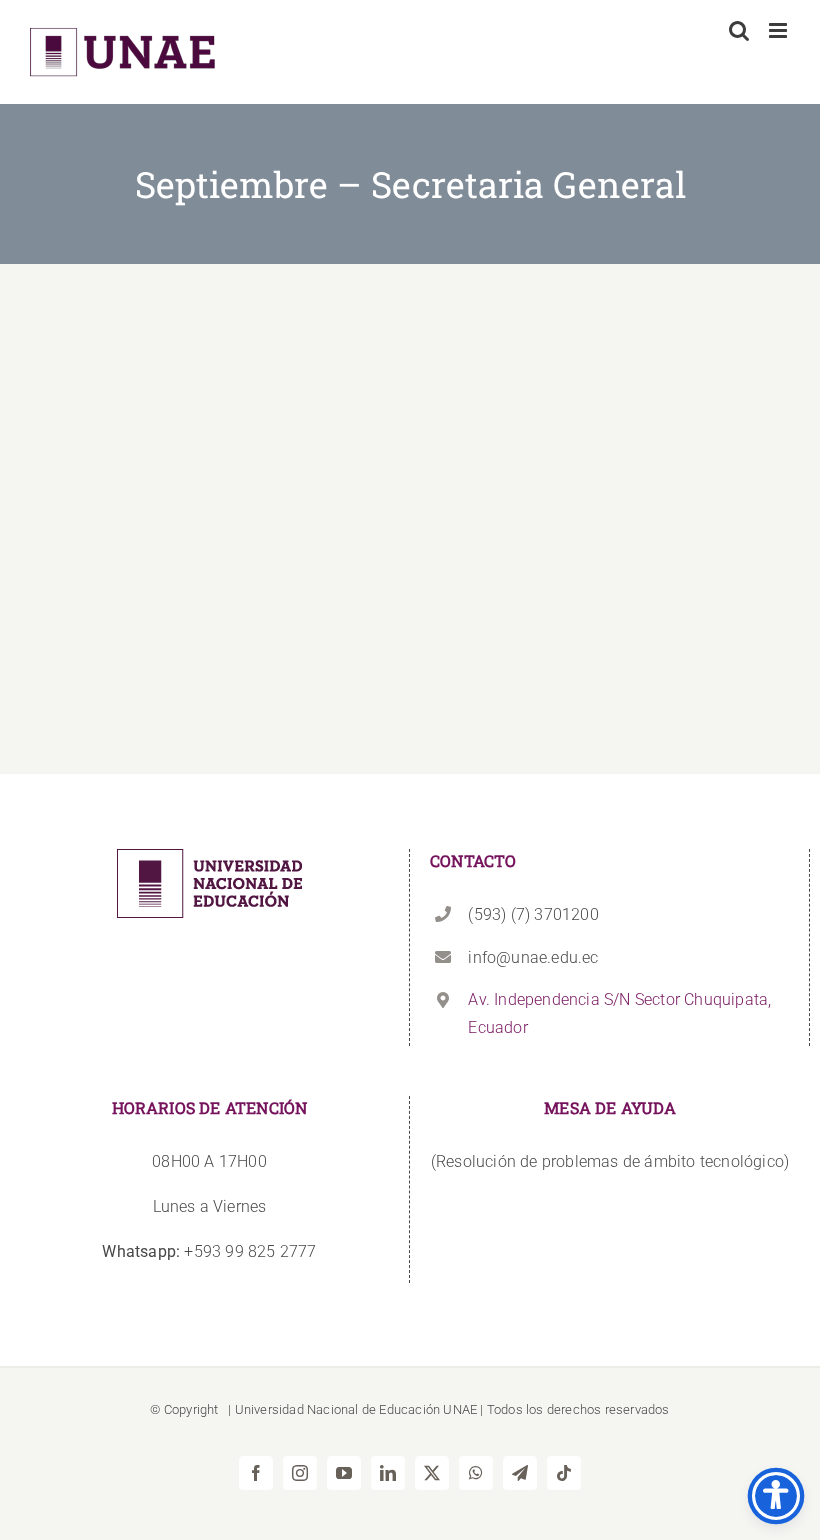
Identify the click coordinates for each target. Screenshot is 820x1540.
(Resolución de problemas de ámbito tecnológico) (610, 1161)
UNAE (460, 1409)
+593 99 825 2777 (209, 1251)
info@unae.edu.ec (533, 957)
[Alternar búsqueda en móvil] (739, 30)
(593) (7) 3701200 (533, 914)
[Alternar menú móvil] (779, 30)
